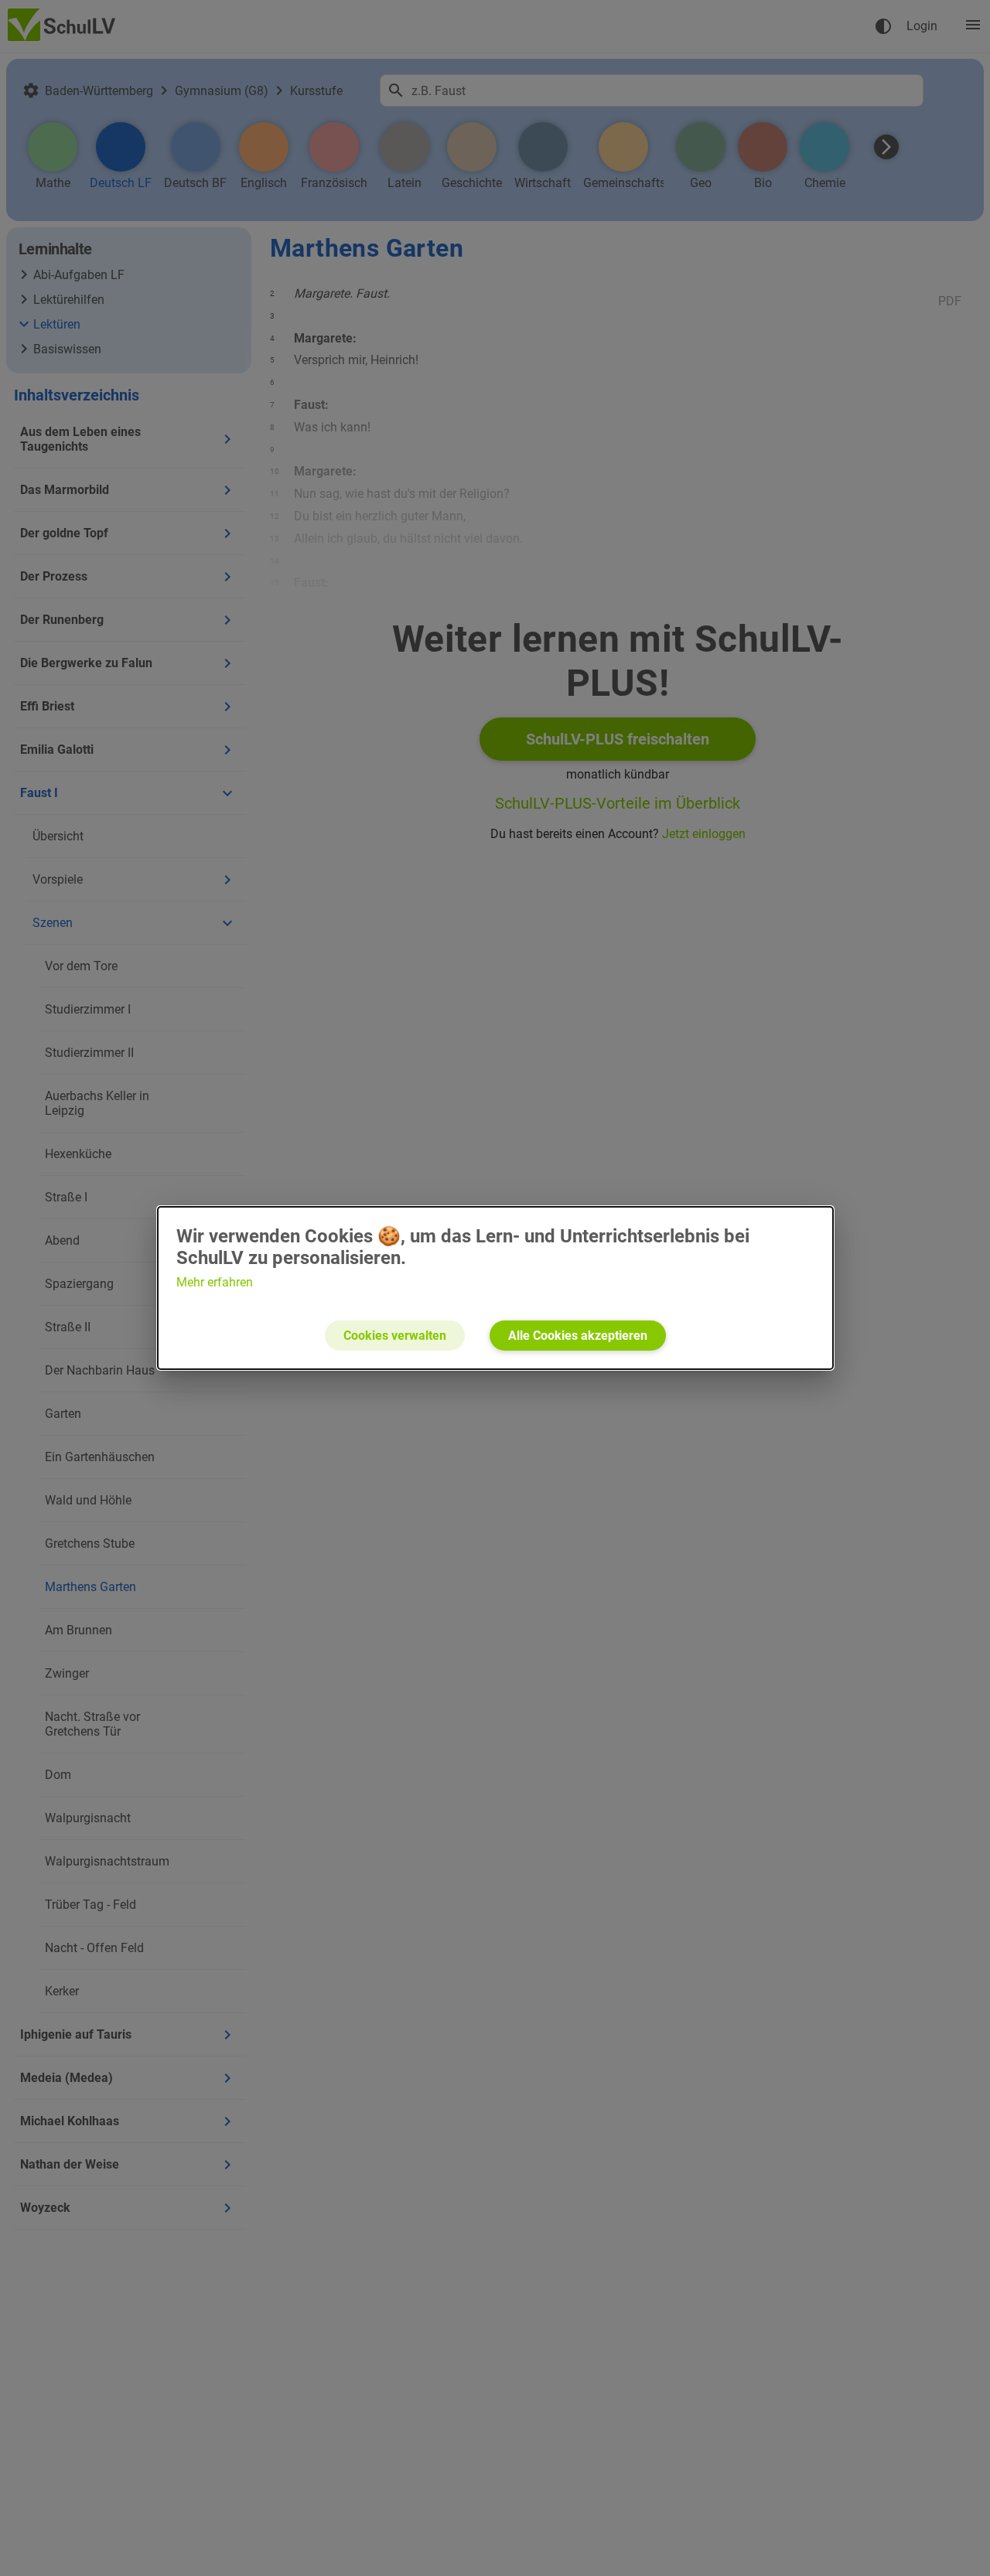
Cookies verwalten (395, 1336)
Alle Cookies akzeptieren (578, 1336)
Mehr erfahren (215, 1282)
